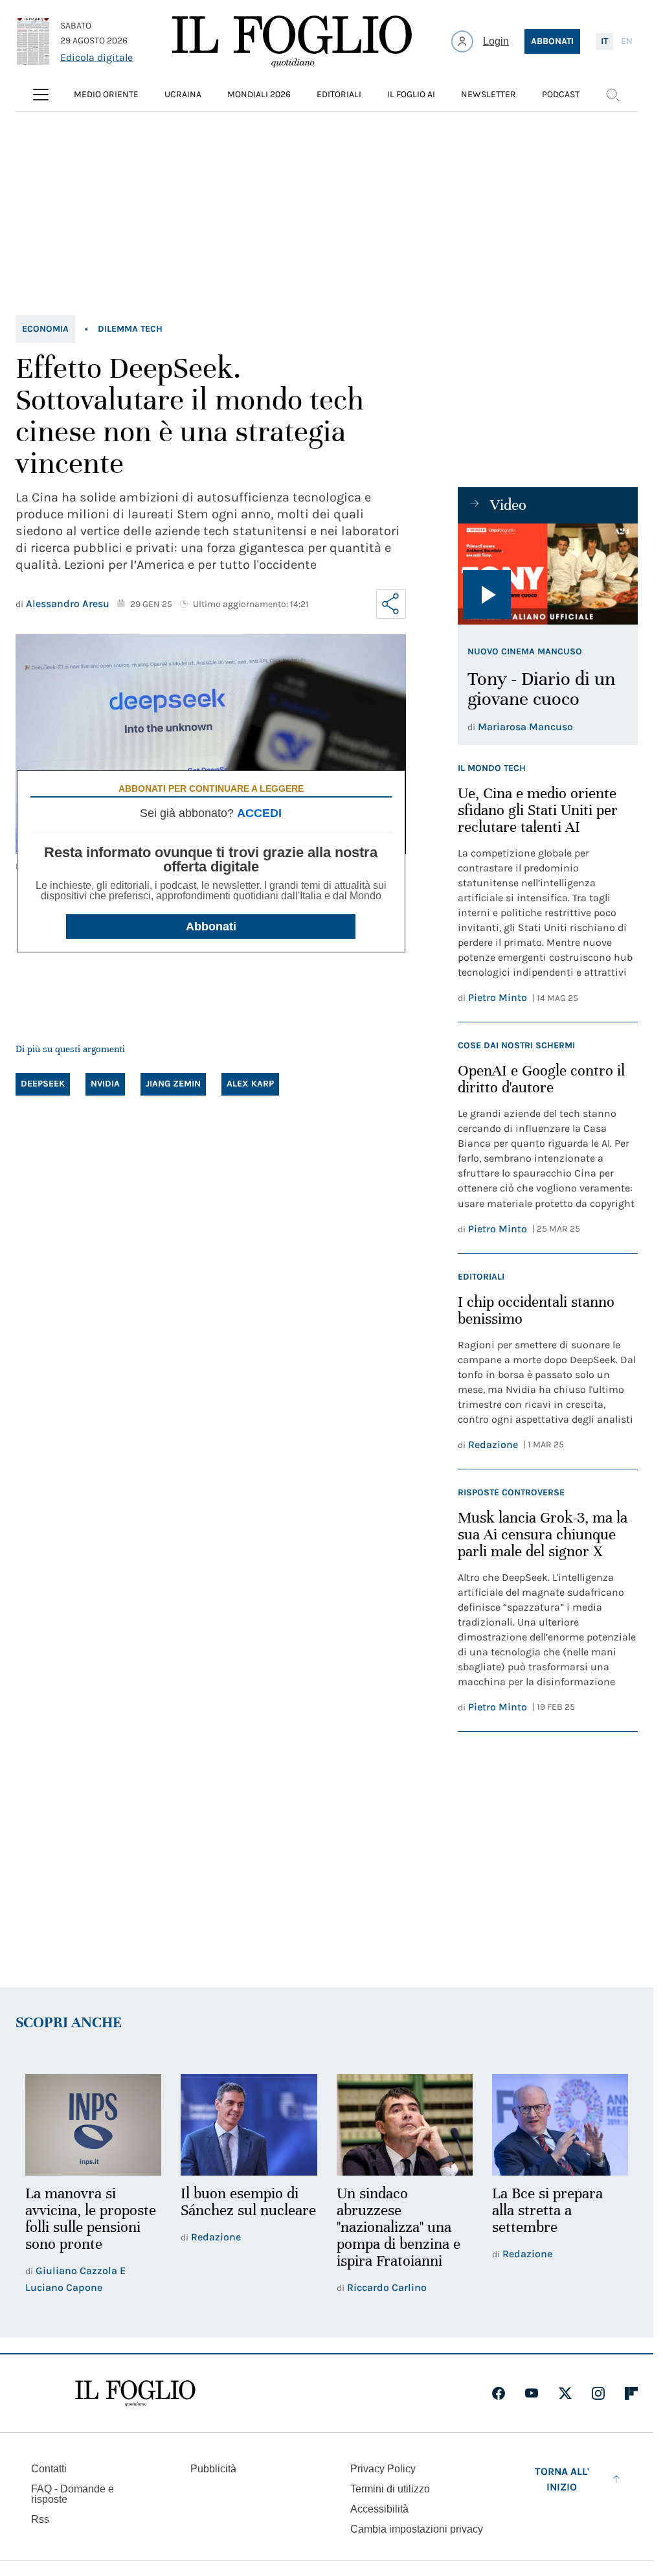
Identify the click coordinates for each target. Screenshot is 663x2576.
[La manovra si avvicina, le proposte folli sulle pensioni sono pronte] (93, 2125)
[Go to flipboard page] (631, 2393)
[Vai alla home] (292, 41)
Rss (40, 2519)
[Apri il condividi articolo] (391, 604)
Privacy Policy (383, 2469)
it (604, 41)
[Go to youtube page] (532, 2393)
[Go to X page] (565, 2393)
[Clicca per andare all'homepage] (135, 2393)
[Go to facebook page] (499, 2393)
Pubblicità (213, 2469)
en (627, 41)
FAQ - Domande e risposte (73, 2494)
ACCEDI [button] (259, 813)
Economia (45, 329)
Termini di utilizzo (390, 2489)
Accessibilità (379, 2509)
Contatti (49, 2469)
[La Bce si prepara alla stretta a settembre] (560, 2125)
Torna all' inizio (562, 2479)
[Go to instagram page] (598, 2393)
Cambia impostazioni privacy (417, 2529)
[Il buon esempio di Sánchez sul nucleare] (249, 2125)
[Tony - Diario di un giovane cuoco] (548, 574)
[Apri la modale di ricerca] (612, 95)
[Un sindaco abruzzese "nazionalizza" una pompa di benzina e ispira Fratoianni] (405, 2125)
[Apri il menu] (41, 95)
